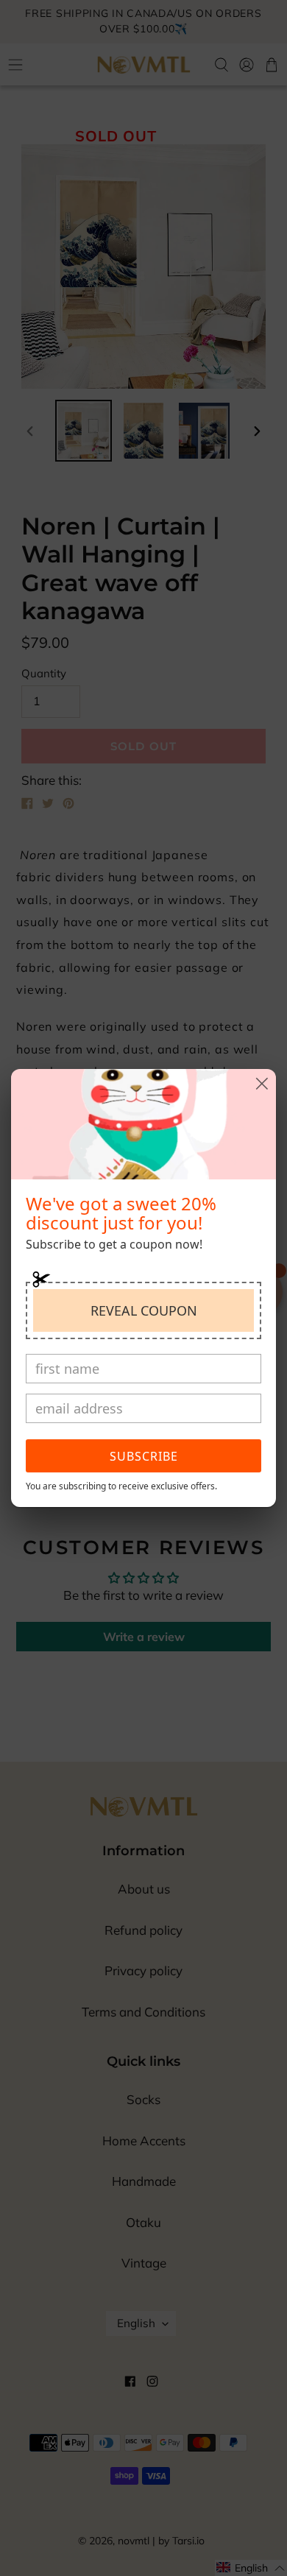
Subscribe (144, 1456)
